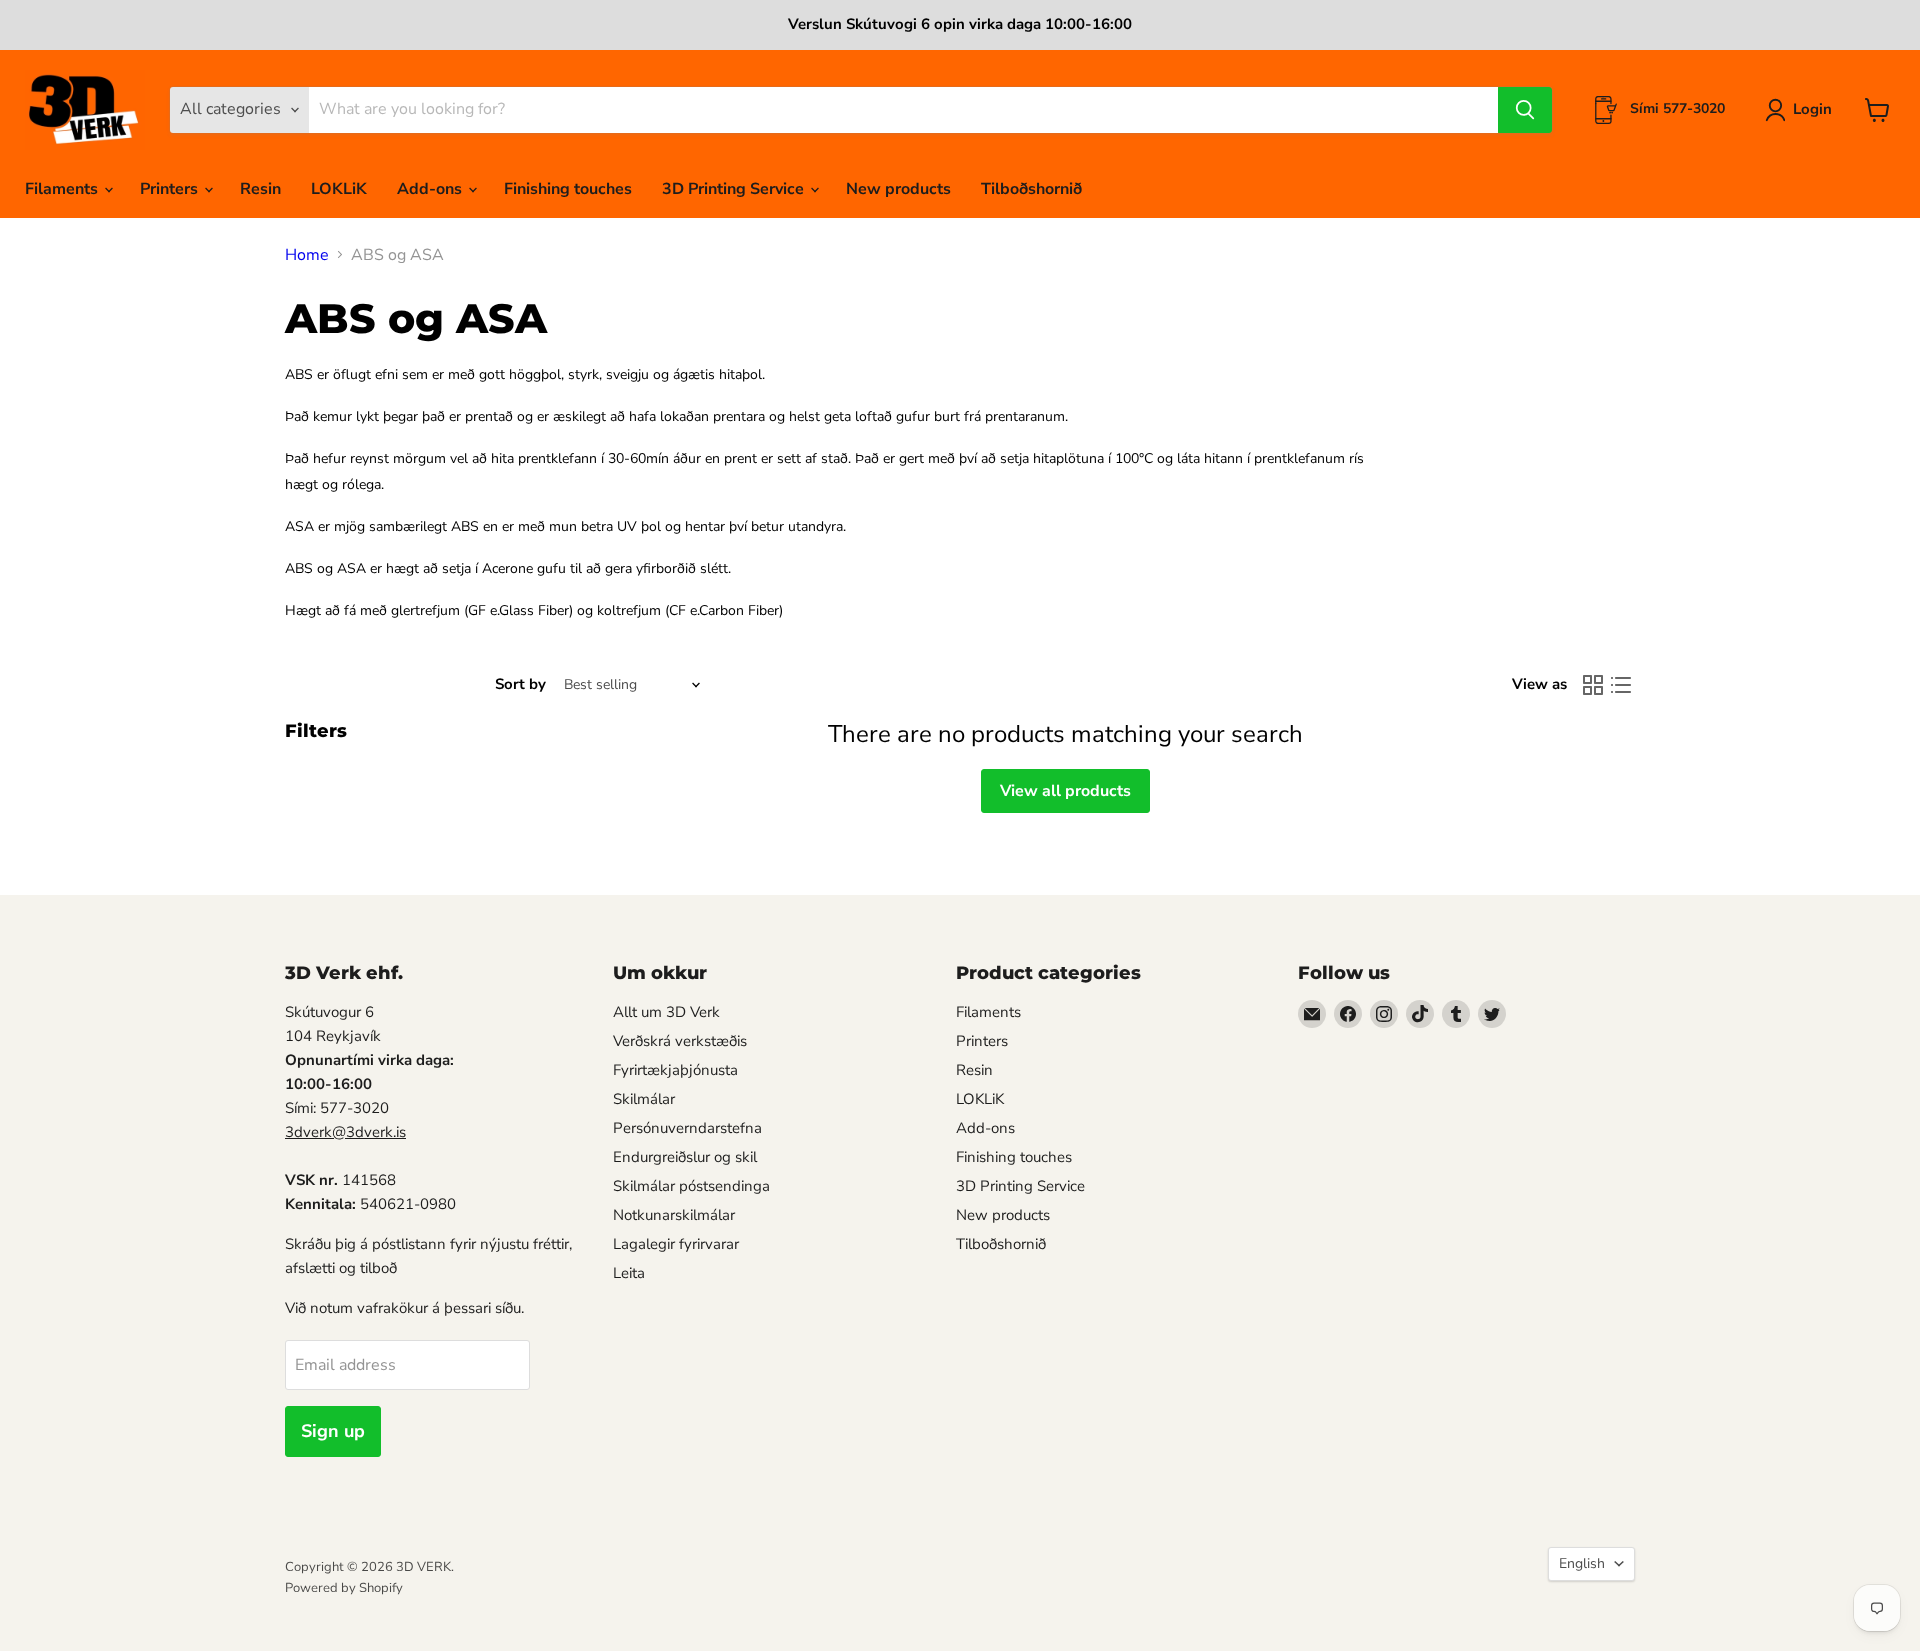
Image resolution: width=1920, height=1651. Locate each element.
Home (307, 255)
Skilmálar (644, 1099)
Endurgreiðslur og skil (685, 1157)
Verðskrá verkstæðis (680, 1041)
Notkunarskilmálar (674, 1215)
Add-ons (431, 189)
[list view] (1621, 685)
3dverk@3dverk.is (345, 1132)
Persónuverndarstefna (687, 1128)
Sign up (333, 1431)
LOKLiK (339, 189)
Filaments (63, 189)
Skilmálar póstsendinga (691, 1186)
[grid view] (1593, 685)
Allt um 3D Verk (666, 1012)
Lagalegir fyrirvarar (676, 1244)
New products (898, 189)
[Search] (1525, 110)
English (1582, 1563)
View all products (1065, 791)
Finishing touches (568, 189)
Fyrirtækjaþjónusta (675, 1070)
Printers (171, 189)
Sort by (520, 684)
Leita (629, 1273)
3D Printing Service (735, 189)
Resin (260, 189)
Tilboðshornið (1031, 189)
